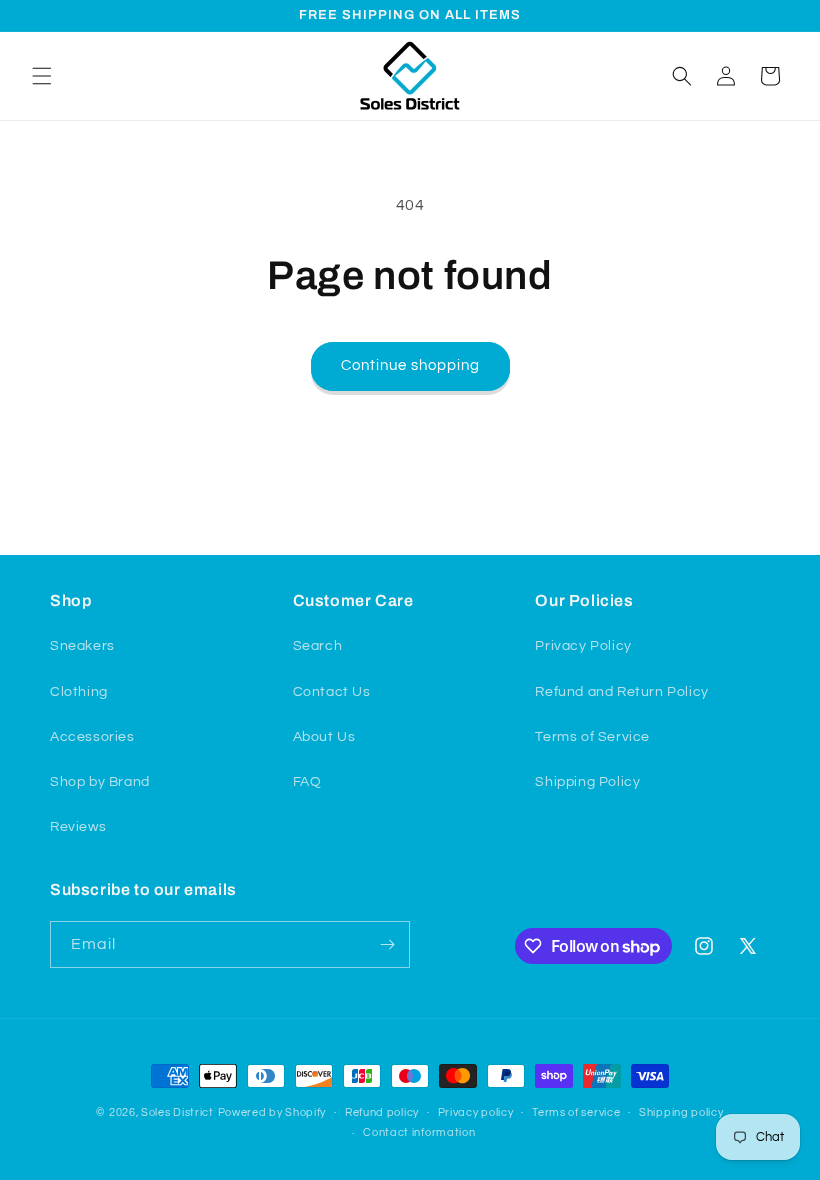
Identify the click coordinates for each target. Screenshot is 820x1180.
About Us (324, 737)
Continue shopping (410, 365)
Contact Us (332, 692)
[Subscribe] (387, 944)
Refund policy (382, 1112)
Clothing (79, 692)
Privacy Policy (583, 646)
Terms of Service (592, 737)
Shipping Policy (587, 782)
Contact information (419, 1132)
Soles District (177, 1112)
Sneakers (82, 646)
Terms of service (576, 1112)
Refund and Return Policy (621, 692)
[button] (42, 76)
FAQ (307, 782)
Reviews (78, 827)
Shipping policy (681, 1112)
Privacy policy (476, 1112)
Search (318, 646)
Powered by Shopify (272, 1112)
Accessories (92, 737)
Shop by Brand (100, 782)
